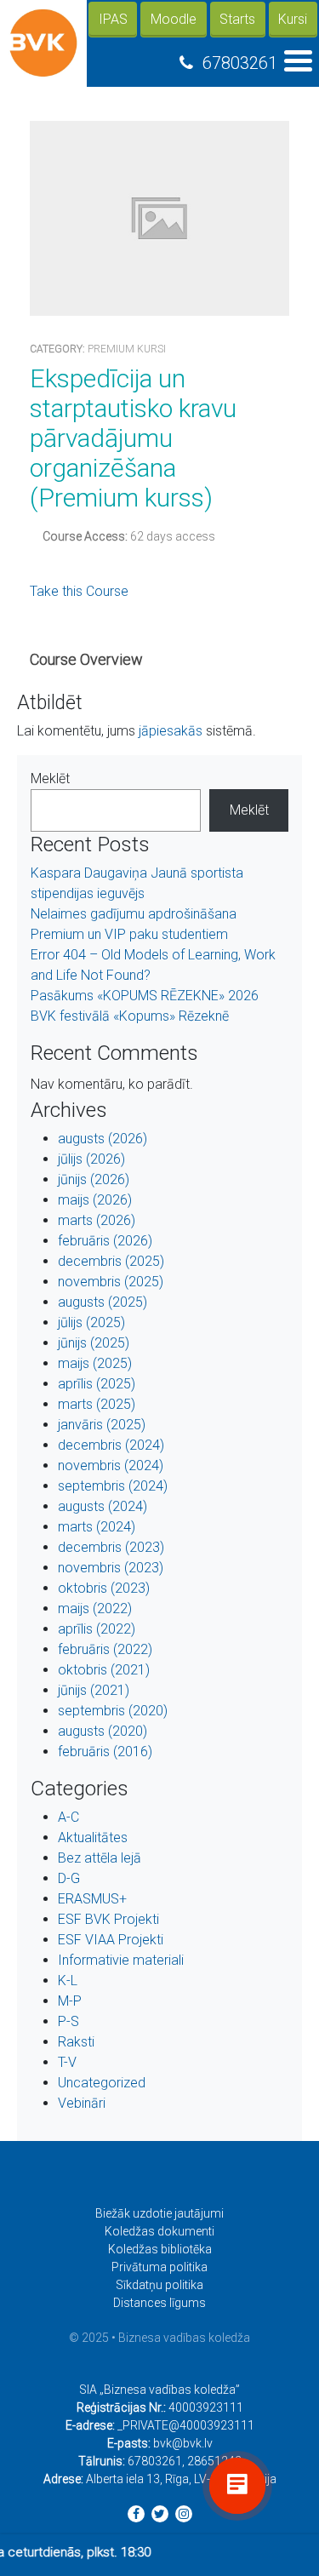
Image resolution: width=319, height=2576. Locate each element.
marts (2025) (97, 1404)
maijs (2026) (95, 1200)
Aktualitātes (93, 1838)
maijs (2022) (95, 1609)
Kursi (293, 19)
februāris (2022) (105, 1649)
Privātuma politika (159, 2267)
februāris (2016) (105, 1752)
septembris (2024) (113, 1486)
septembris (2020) (113, 1711)
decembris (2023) (111, 1547)
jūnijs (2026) (94, 1179)
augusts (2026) (103, 1139)
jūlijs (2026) (91, 1159)
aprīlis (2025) (97, 1384)
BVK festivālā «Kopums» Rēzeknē (130, 1016)
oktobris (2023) (104, 1588)
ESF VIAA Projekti (111, 1940)
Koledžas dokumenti (159, 2231)
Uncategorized (102, 2083)
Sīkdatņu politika (159, 2285)
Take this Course (79, 591)
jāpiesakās (171, 731)
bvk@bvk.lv (183, 2443)
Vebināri (82, 2103)
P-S (68, 2021)
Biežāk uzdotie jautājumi (159, 2213)
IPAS (113, 19)
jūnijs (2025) (94, 1343)
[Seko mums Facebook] (136, 2514)
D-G (69, 1878)
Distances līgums (159, 2303)
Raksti (76, 2042)
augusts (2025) (103, 1302)
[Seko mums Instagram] (184, 2514)
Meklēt (50, 779)
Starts (237, 19)
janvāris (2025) (102, 1425)
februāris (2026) (105, 1241)
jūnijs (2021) (94, 1690)
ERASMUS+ (92, 1899)
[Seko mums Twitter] (160, 2514)
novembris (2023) (111, 1568)
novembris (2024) (111, 1465)
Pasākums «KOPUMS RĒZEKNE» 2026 (145, 996)
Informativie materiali (121, 1960)
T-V (67, 2062)
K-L (68, 1981)
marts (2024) (97, 1527)
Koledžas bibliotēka (160, 2249)
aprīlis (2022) (97, 1629)
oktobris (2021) (104, 1670)
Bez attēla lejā (100, 1858)
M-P (70, 2001)
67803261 (240, 63)
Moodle (174, 19)
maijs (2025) (95, 1363)
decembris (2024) (111, 1445)
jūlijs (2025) (91, 1322)
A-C (68, 1817)
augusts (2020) (103, 1731)
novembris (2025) (111, 1282)
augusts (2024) (103, 1506)
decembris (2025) (111, 1261)
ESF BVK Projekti (108, 1919)
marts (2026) (97, 1220)
